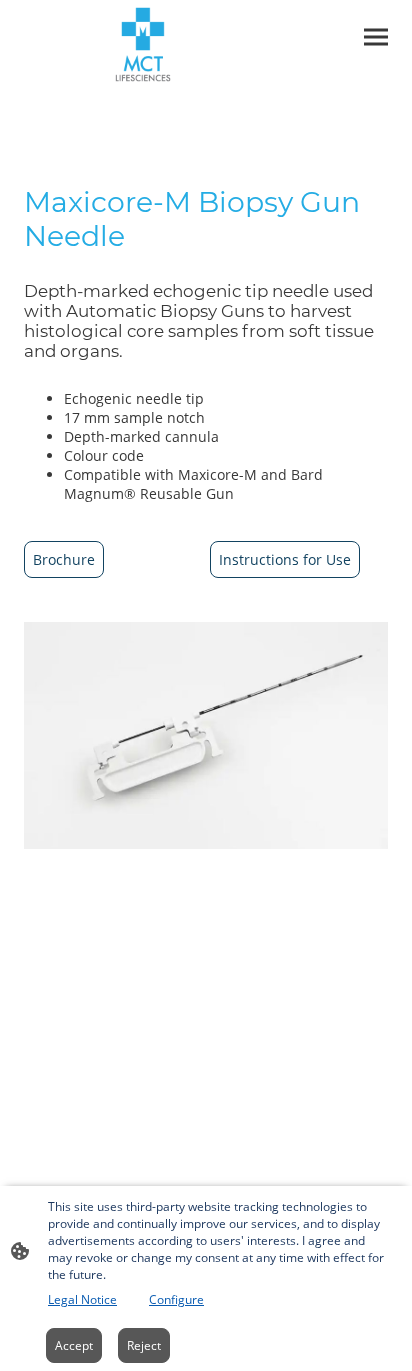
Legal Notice (82, 1299)
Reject (144, 1345)
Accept (74, 1345)
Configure (176, 1299)
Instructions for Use (285, 559)
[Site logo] (143, 44)
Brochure (64, 559)
